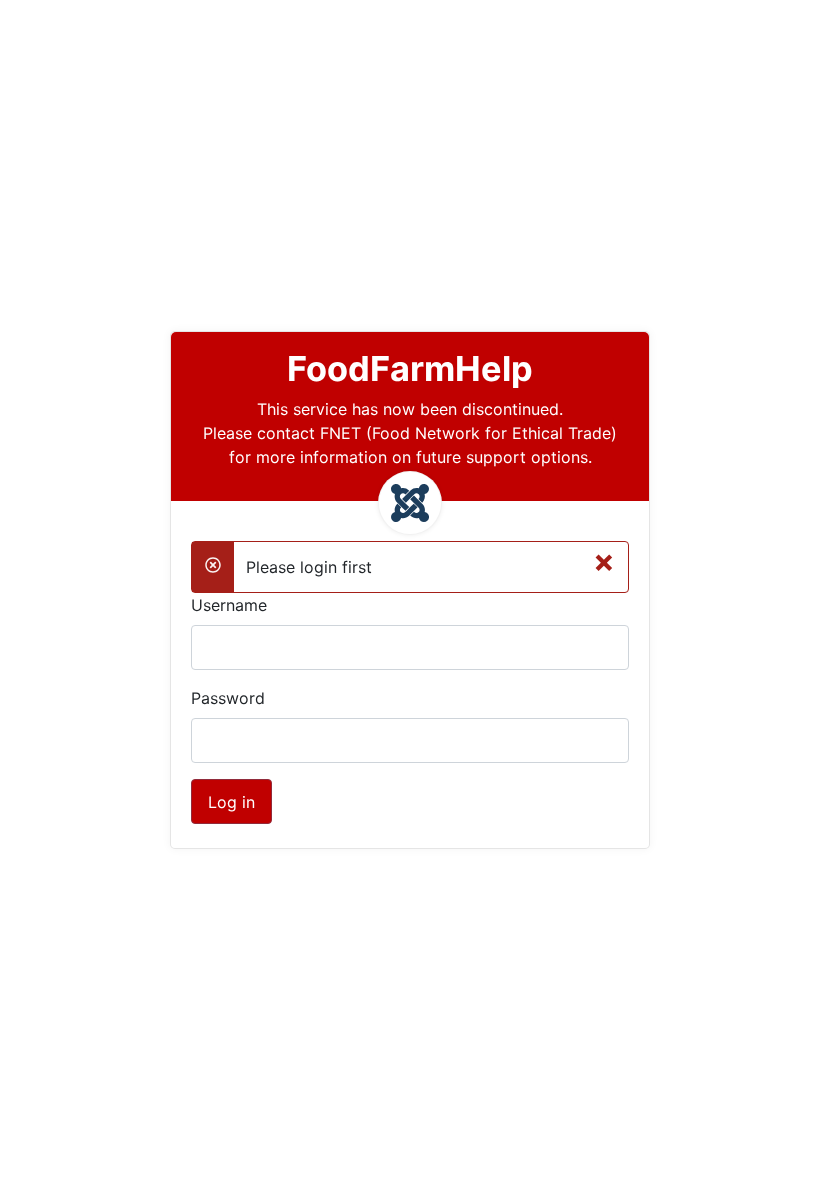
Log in (231, 802)
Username (229, 605)
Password (228, 698)
